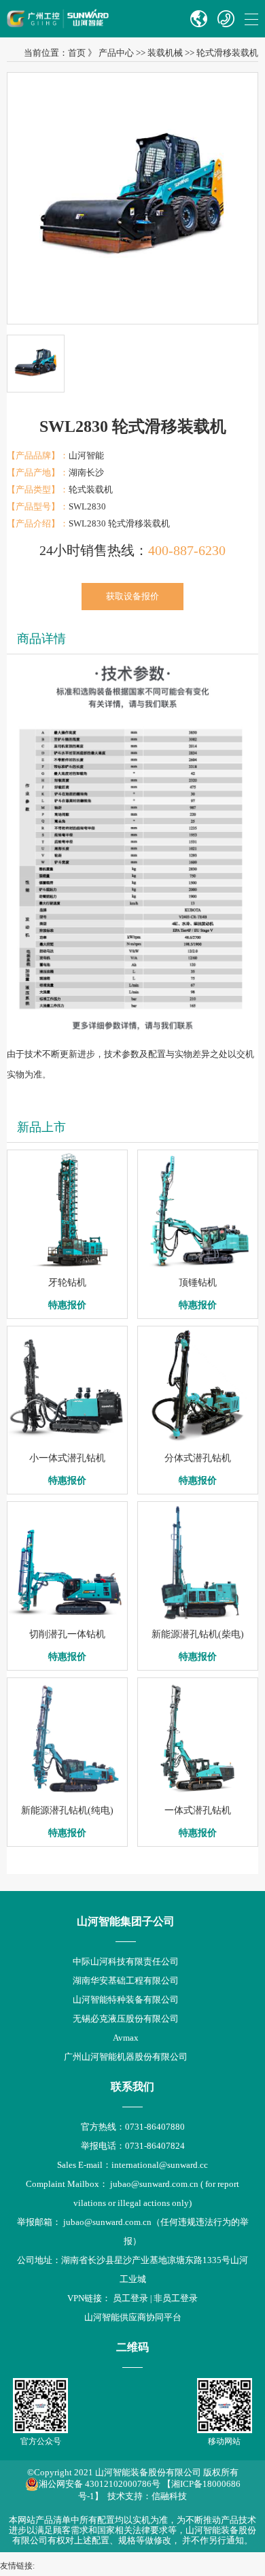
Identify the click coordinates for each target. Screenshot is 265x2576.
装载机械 (165, 53)
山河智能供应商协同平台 (133, 2317)
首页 (77, 53)
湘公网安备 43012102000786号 (100, 2484)
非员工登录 (176, 2298)
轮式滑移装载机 (227, 53)
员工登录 (130, 2298)
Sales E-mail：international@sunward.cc (132, 2165)
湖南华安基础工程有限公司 (126, 1980)
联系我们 (132, 2087)
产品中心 (116, 53)
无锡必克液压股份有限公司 (126, 2019)
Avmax (126, 2038)
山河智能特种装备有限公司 (126, 2000)
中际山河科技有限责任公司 (126, 1961)
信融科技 (169, 2496)
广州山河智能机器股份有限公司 (126, 2057)
